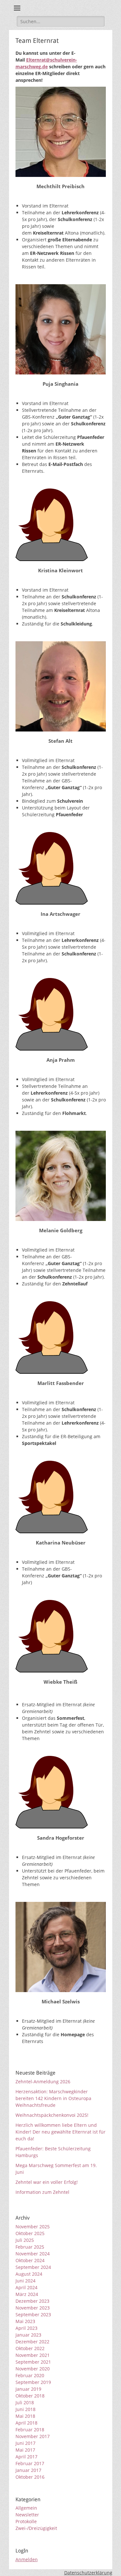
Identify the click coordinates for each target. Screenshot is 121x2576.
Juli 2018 (25, 2402)
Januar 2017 (28, 2470)
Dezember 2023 (32, 2301)
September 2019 (33, 2382)
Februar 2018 (30, 2430)
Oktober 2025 (30, 2233)
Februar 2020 (30, 2375)
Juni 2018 (25, 2409)
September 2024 (33, 2267)
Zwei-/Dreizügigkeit (36, 2528)
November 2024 (33, 2254)
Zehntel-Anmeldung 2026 (43, 2082)
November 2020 (33, 2369)
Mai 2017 (25, 2450)
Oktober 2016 (30, 2477)
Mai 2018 (25, 2416)
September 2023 (33, 2315)
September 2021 (33, 2362)
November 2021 (33, 2355)
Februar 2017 (30, 2463)
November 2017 (33, 2436)
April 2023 (26, 2328)
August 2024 (29, 2274)
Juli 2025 (25, 2240)
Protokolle (26, 2521)
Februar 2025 (30, 2247)
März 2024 (27, 2294)
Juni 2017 (25, 2443)
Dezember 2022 (32, 2342)
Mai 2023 (25, 2321)
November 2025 (33, 2227)
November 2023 (33, 2308)
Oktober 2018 (30, 2396)
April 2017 (26, 2457)
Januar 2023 (28, 2335)
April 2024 (26, 2287)
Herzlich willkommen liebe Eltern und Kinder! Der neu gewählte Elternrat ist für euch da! (60, 2132)
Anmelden (27, 2559)
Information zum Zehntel (42, 2192)
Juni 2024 (25, 2281)
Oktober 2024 (30, 2260)
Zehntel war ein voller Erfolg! (47, 2182)
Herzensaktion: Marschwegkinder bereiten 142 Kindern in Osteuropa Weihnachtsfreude (53, 2098)
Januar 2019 (28, 2389)
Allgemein (26, 2508)
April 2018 (26, 2423)
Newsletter (27, 2515)
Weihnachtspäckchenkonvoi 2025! (52, 2115)
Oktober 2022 (30, 2348)
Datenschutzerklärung (88, 2573)
